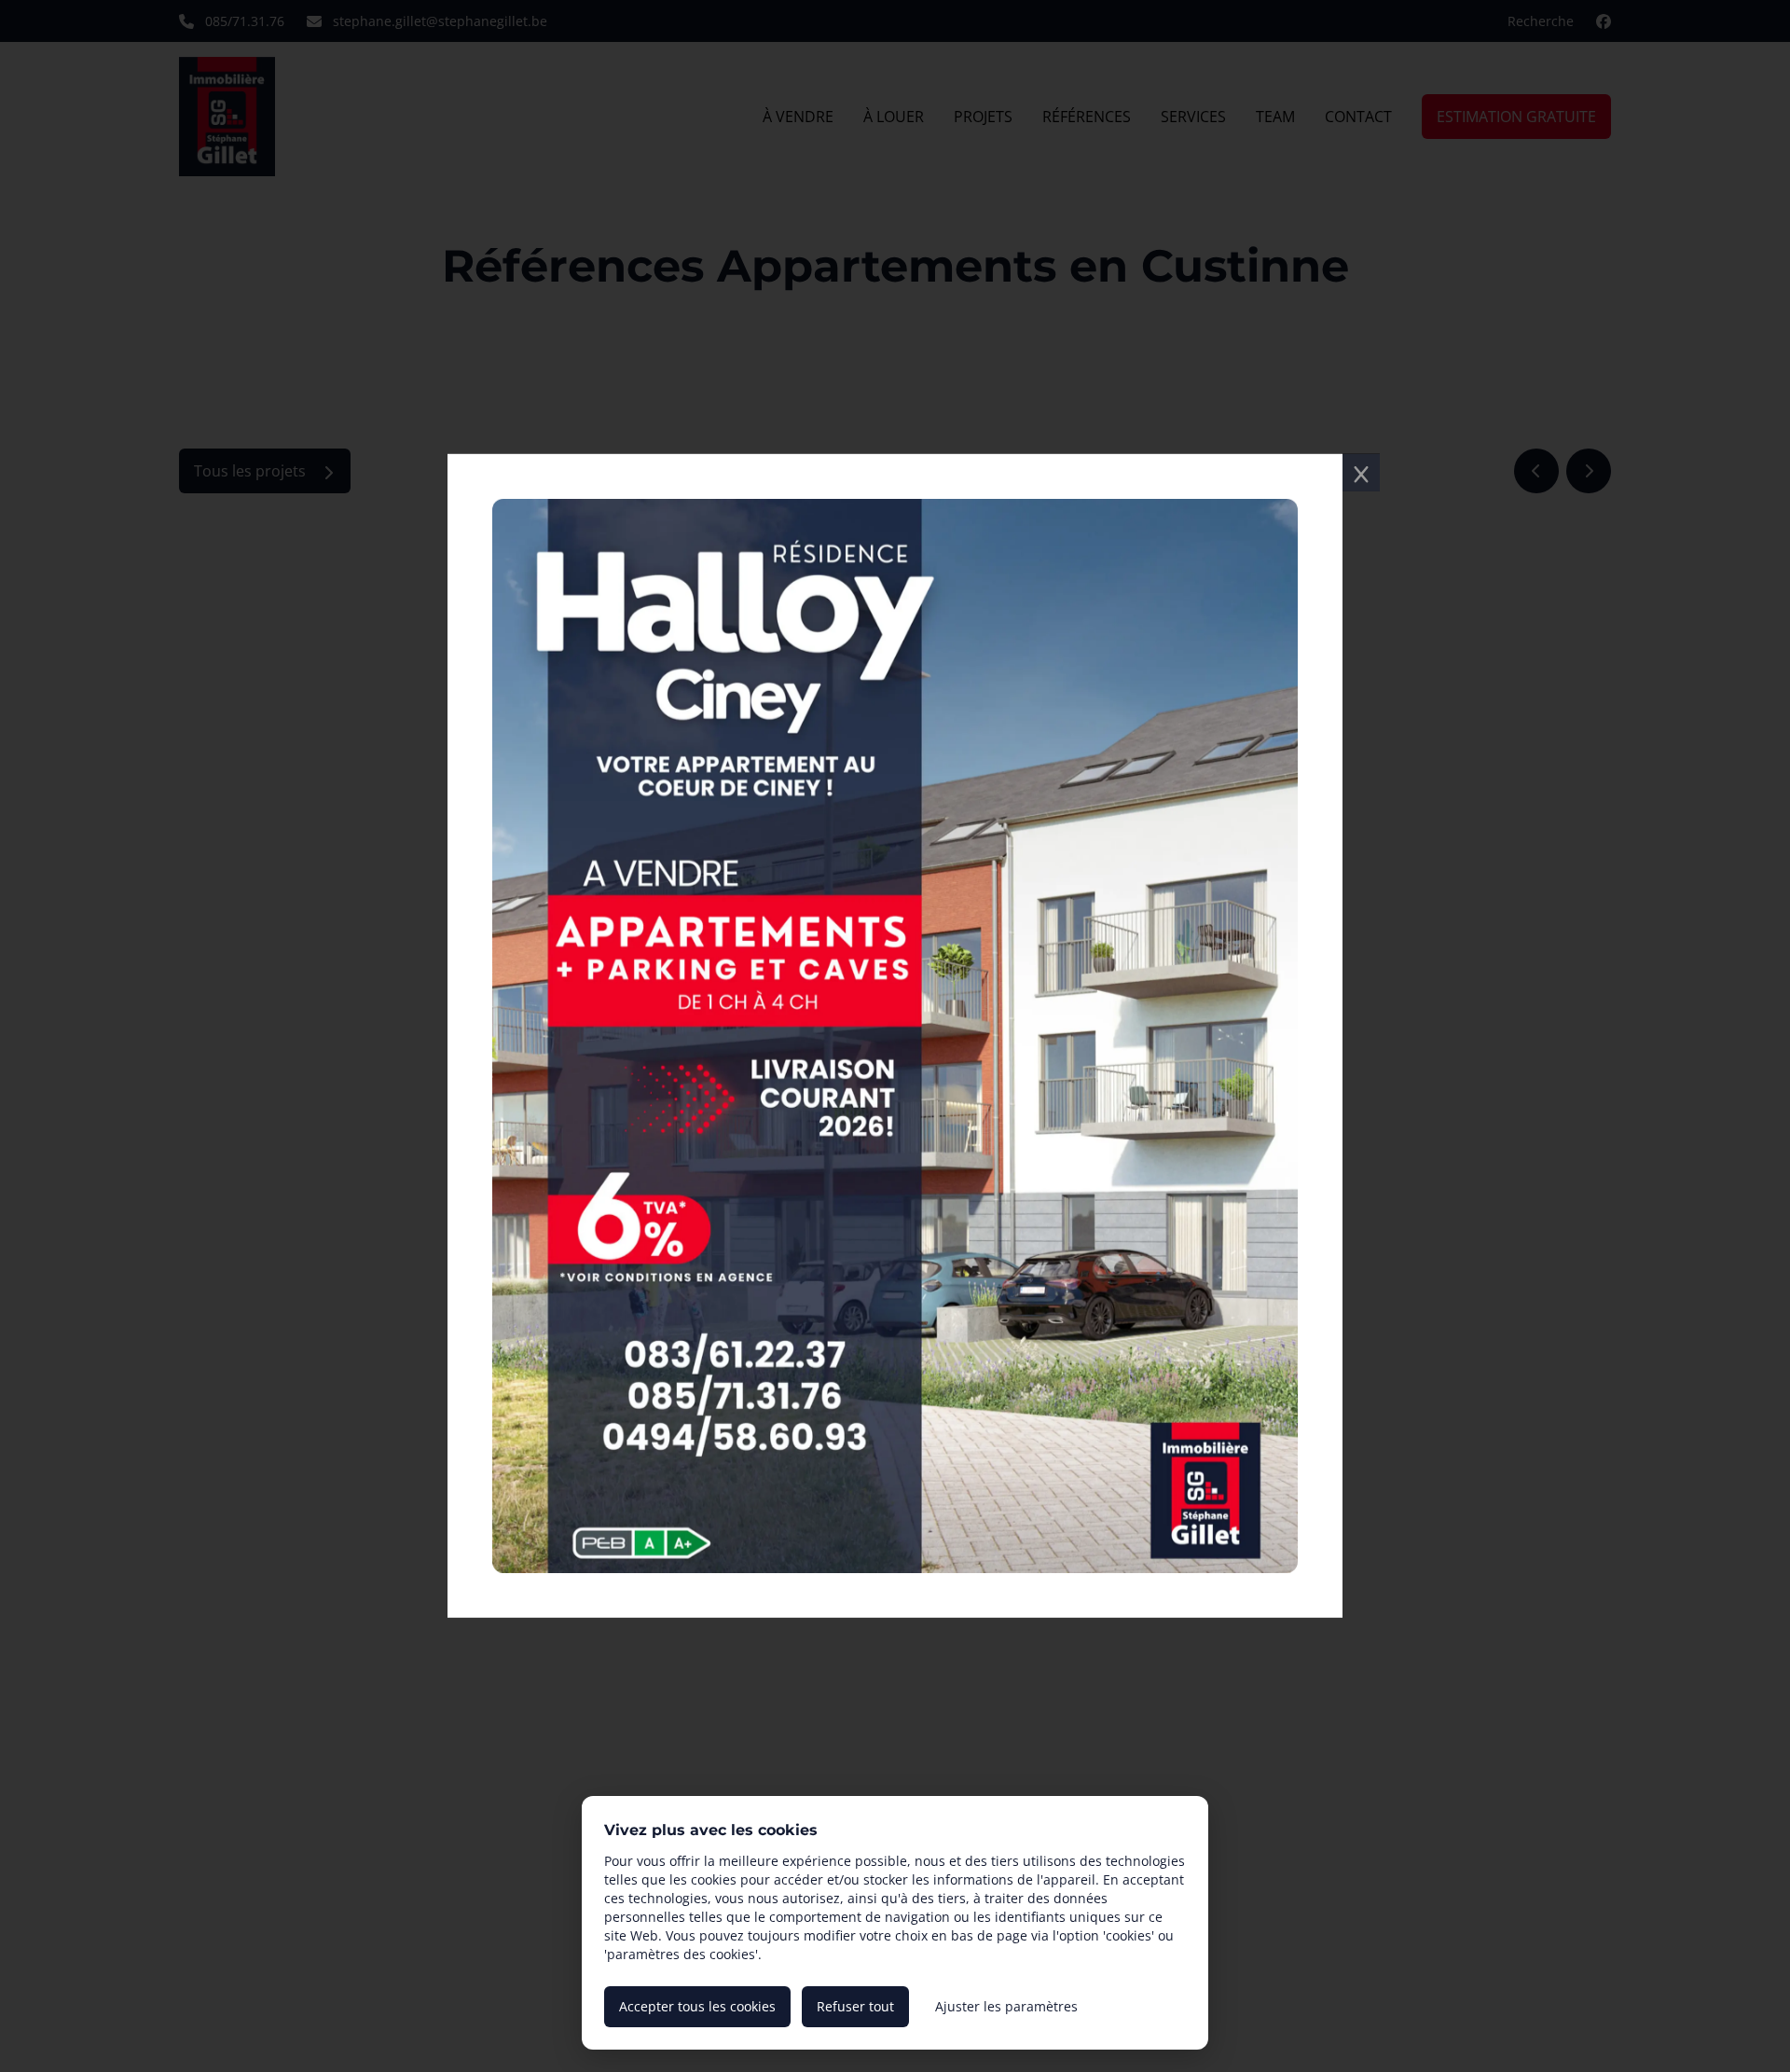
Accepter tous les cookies (697, 2006)
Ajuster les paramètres (1006, 2006)
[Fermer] (1361, 473)
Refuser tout (855, 2006)
